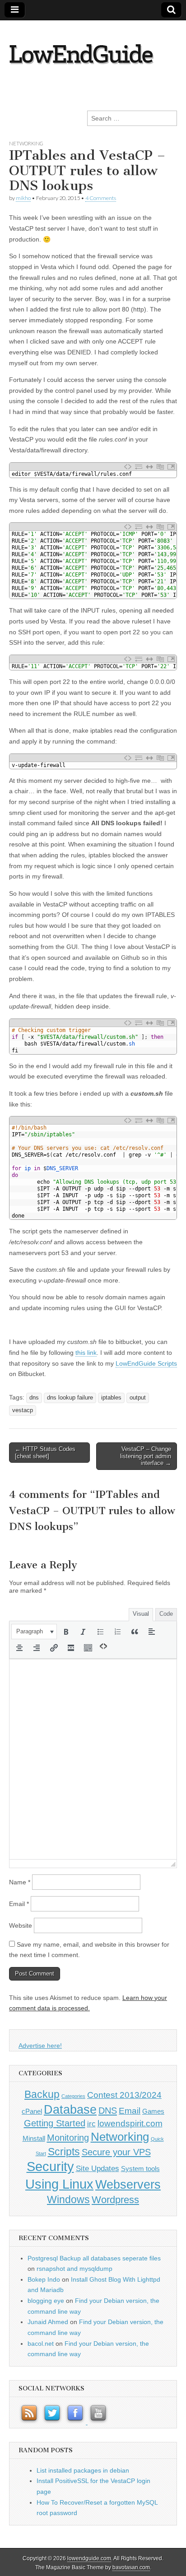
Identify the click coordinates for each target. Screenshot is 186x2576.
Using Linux (59, 2184)
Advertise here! (40, 2046)
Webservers (128, 2184)
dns (34, 1398)
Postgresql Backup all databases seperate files (94, 2258)
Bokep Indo (44, 2279)
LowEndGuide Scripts (146, 1363)
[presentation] (34, 1632)
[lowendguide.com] (91, 49)
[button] (34, 1632)
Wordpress (115, 2200)
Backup (42, 2095)
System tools (140, 2169)
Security (50, 2167)
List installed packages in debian (83, 2470)
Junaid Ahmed (48, 2322)
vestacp (23, 1410)
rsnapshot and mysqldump (74, 2269)
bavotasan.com (131, 2567)
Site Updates (98, 2168)
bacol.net (41, 2344)
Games (153, 2111)
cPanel (32, 2111)
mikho (23, 198)
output (138, 1398)
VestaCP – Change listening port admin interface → (146, 1456)
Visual (141, 1614)
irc (91, 2124)
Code (166, 1614)
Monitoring (68, 2138)
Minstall (34, 2139)
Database (70, 2109)
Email (19, 1904)
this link (86, 1353)
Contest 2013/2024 (124, 2095)
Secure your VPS (116, 2152)
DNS (108, 2111)
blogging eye (46, 2301)
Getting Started (55, 2123)
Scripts (64, 2152)
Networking (26, 143)
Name (20, 1882)
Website (21, 1925)
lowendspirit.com (130, 2123)
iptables (111, 1398)
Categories (73, 2096)
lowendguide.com (89, 2558)
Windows (68, 2199)
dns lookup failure (70, 1398)
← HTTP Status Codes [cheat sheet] (45, 1453)
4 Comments (101, 198)
